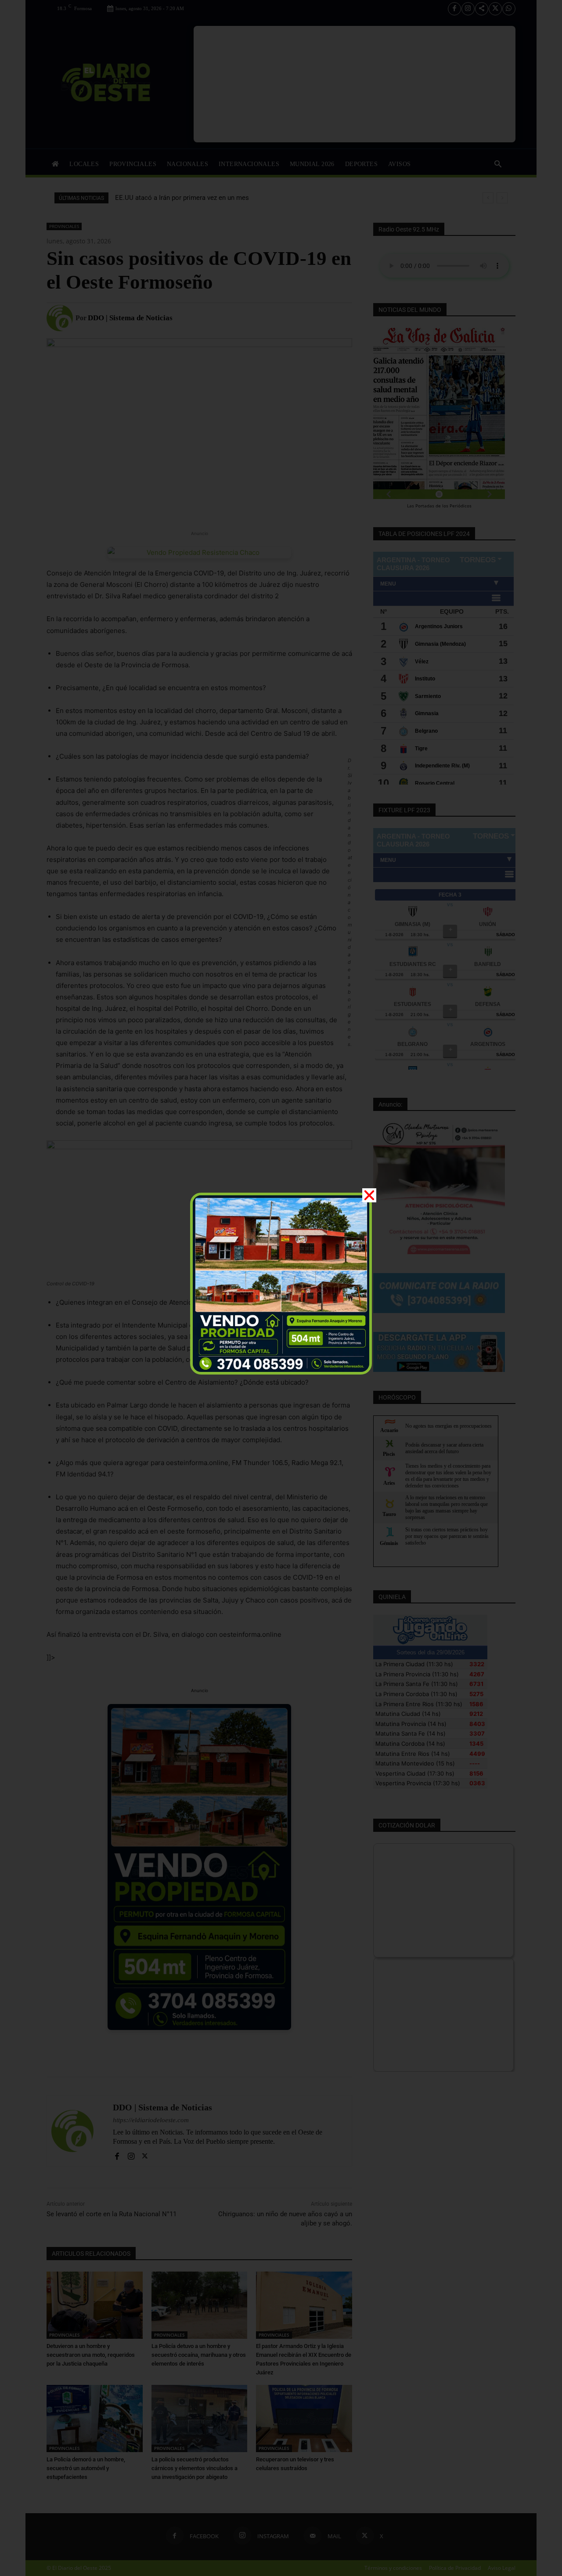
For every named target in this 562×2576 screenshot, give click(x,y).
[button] (369, 1195)
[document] (281, 1288)
